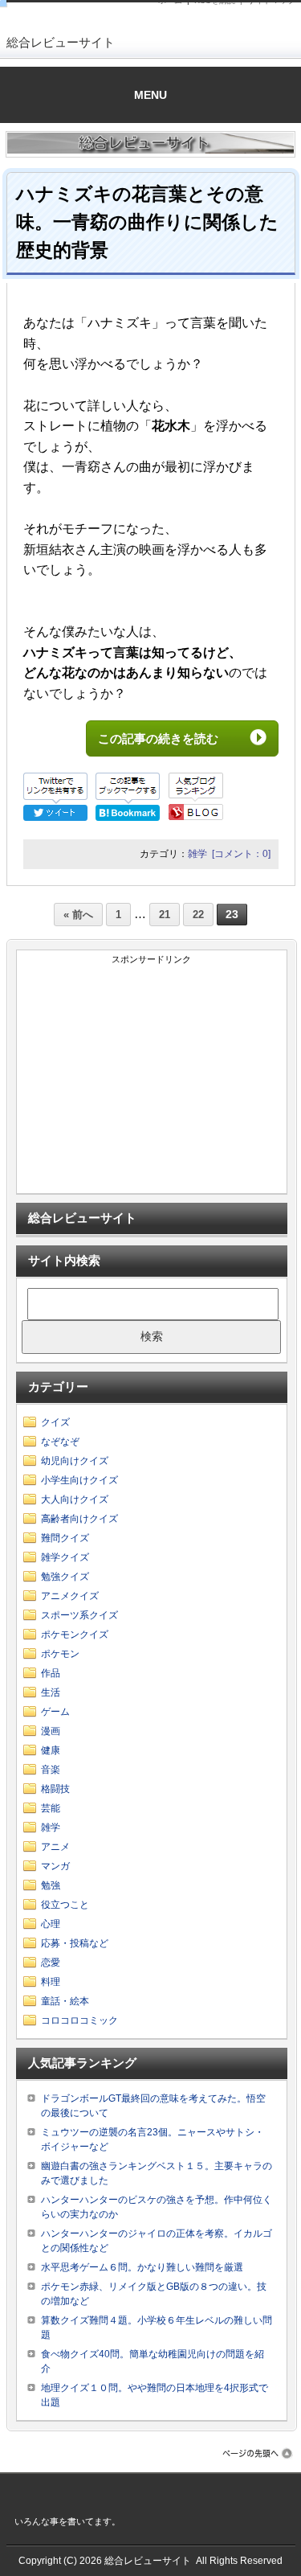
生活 (51, 1692)
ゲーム (55, 1712)
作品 (51, 1673)
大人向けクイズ (75, 1499)
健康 (51, 1750)
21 (165, 915)
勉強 (51, 1885)
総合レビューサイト (61, 42)
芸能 (51, 1808)
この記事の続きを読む (170, 738)
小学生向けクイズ (79, 1480)
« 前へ (78, 915)
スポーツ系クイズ (79, 1615)
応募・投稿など (75, 1943)
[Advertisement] (152, 1081)
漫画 (51, 1731)
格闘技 (55, 1789)
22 (198, 915)
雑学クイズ (65, 1557)
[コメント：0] (241, 854)
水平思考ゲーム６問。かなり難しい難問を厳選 (142, 2267)
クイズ (55, 1422)
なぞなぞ (60, 1442)
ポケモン (60, 1654)
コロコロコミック (79, 2020)
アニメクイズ (70, 1596)
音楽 (51, 1770)
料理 (51, 1982)
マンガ (55, 1866)
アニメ (55, 1847)
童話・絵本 (65, 2001)
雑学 (197, 854)
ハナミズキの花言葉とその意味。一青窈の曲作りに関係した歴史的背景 (147, 222)
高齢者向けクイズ (79, 1519)
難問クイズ (65, 1538)
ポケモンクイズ (75, 1635)
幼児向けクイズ (75, 1461)
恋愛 (51, 1963)
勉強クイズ (65, 1577)
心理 (51, 1924)
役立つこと (65, 1905)
